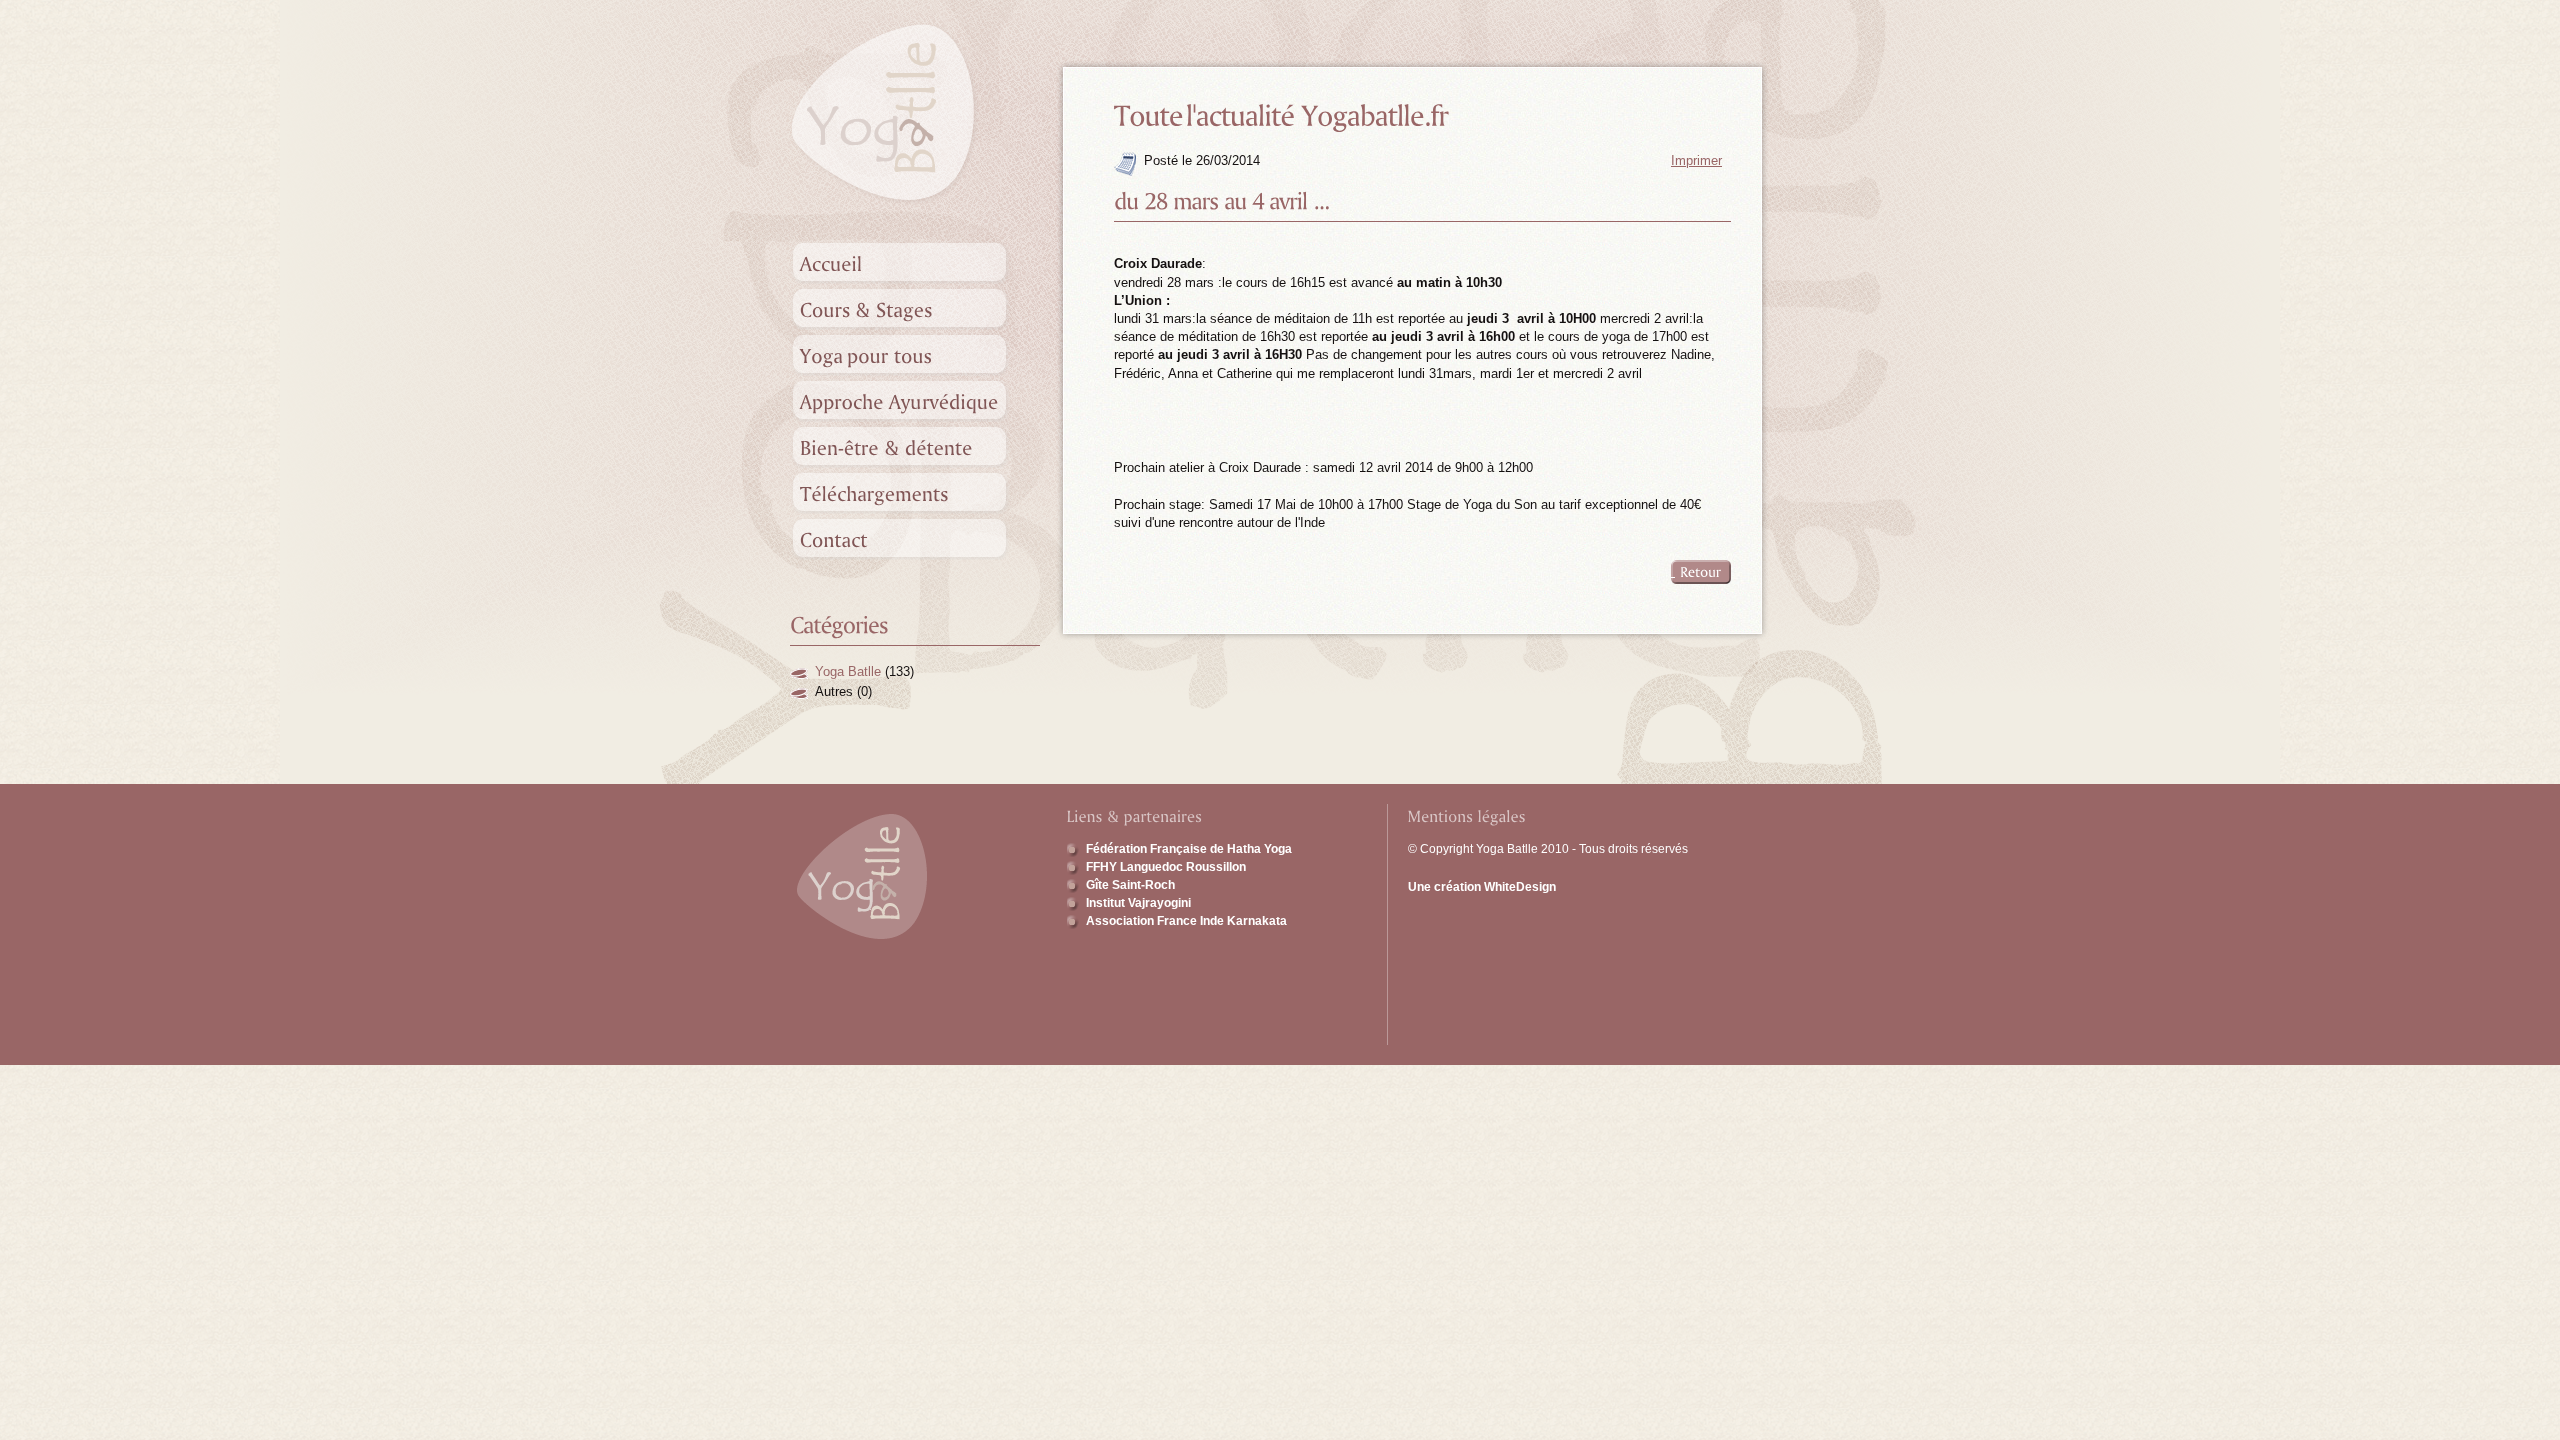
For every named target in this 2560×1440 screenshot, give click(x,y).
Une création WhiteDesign (1482, 887)
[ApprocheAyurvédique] (915, 400)
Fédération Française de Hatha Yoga (1189, 849)
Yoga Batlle (848, 671)
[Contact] (915, 538)
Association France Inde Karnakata (1186, 921)
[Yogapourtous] (915, 354)
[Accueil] (915, 262)
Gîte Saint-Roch (1130, 885)
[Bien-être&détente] (915, 446)
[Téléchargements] (915, 492)
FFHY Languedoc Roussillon (1166, 867)
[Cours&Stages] (915, 308)
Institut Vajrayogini (1138, 903)
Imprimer (1696, 160)
